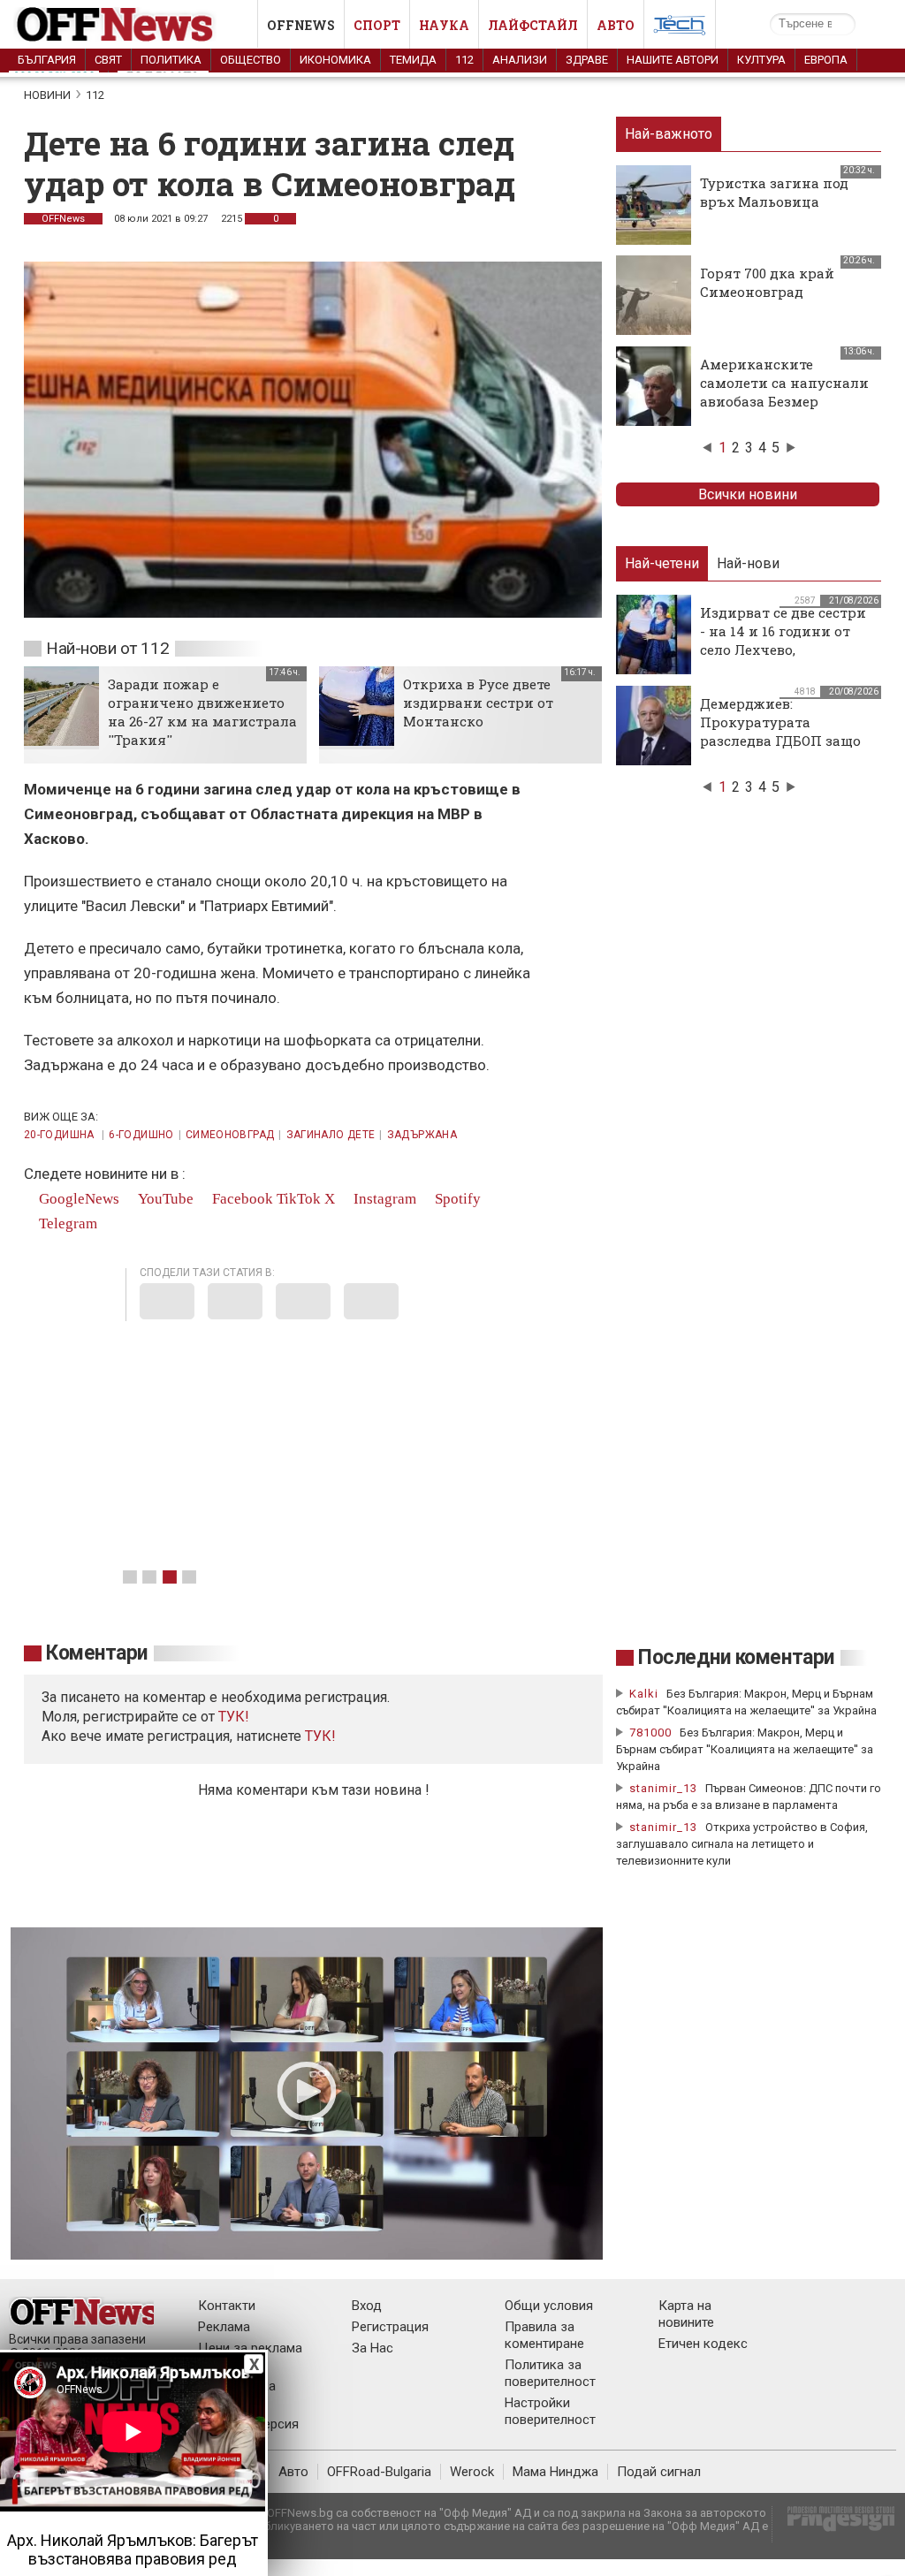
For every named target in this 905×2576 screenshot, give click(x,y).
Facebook (241, 1199)
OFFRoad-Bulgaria (379, 2472)
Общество (251, 60)
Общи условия (549, 2306)
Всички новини (748, 494)
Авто (616, 25)
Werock (472, 2472)
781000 (650, 1733)
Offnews (301, 25)
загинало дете (331, 1135)
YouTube (164, 1199)
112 (464, 60)
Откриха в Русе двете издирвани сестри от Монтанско (478, 703)
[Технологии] (680, 28)
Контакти (227, 2306)
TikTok (299, 1199)
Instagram (383, 1199)
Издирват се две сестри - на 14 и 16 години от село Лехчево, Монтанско (783, 640)
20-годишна (61, 1135)
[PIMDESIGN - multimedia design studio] (834, 2524)
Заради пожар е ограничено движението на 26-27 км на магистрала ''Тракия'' (202, 712)
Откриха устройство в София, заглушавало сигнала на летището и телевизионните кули (742, 1844)
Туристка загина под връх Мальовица (774, 192)
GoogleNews (77, 1199)
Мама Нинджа (555, 2472)
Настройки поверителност (550, 2411)
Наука (444, 25)
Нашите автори (673, 60)
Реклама (224, 2327)
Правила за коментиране (544, 2335)
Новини (47, 95)
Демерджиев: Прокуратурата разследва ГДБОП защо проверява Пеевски (780, 731)
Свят (108, 60)
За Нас (373, 2348)
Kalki (644, 1694)
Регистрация (390, 2327)
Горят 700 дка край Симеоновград (767, 282)
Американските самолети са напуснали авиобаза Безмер (784, 383)
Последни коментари (736, 1657)
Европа (826, 60)
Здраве (587, 60)
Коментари (97, 1653)
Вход (367, 2306)
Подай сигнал (659, 2472)
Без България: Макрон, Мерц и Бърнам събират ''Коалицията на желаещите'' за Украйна (745, 1749)
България (47, 60)
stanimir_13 (663, 1788)
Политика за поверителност (550, 2373)
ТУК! (320, 1736)
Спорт (377, 25)
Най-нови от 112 (107, 648)
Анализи (520, 60)
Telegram (66, 1223)
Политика (171, 60)
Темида (413, 60)
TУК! (234, 1717)
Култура (761, 60)
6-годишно (141, 1135)
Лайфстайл (533, 25)
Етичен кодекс (703, 2344)
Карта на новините (686, 2314)
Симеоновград (230, 1135)
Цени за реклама (250, 2348)
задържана (422, 1135)
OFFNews (63, 219)
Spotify (456, 1199)
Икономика (335, 60)
